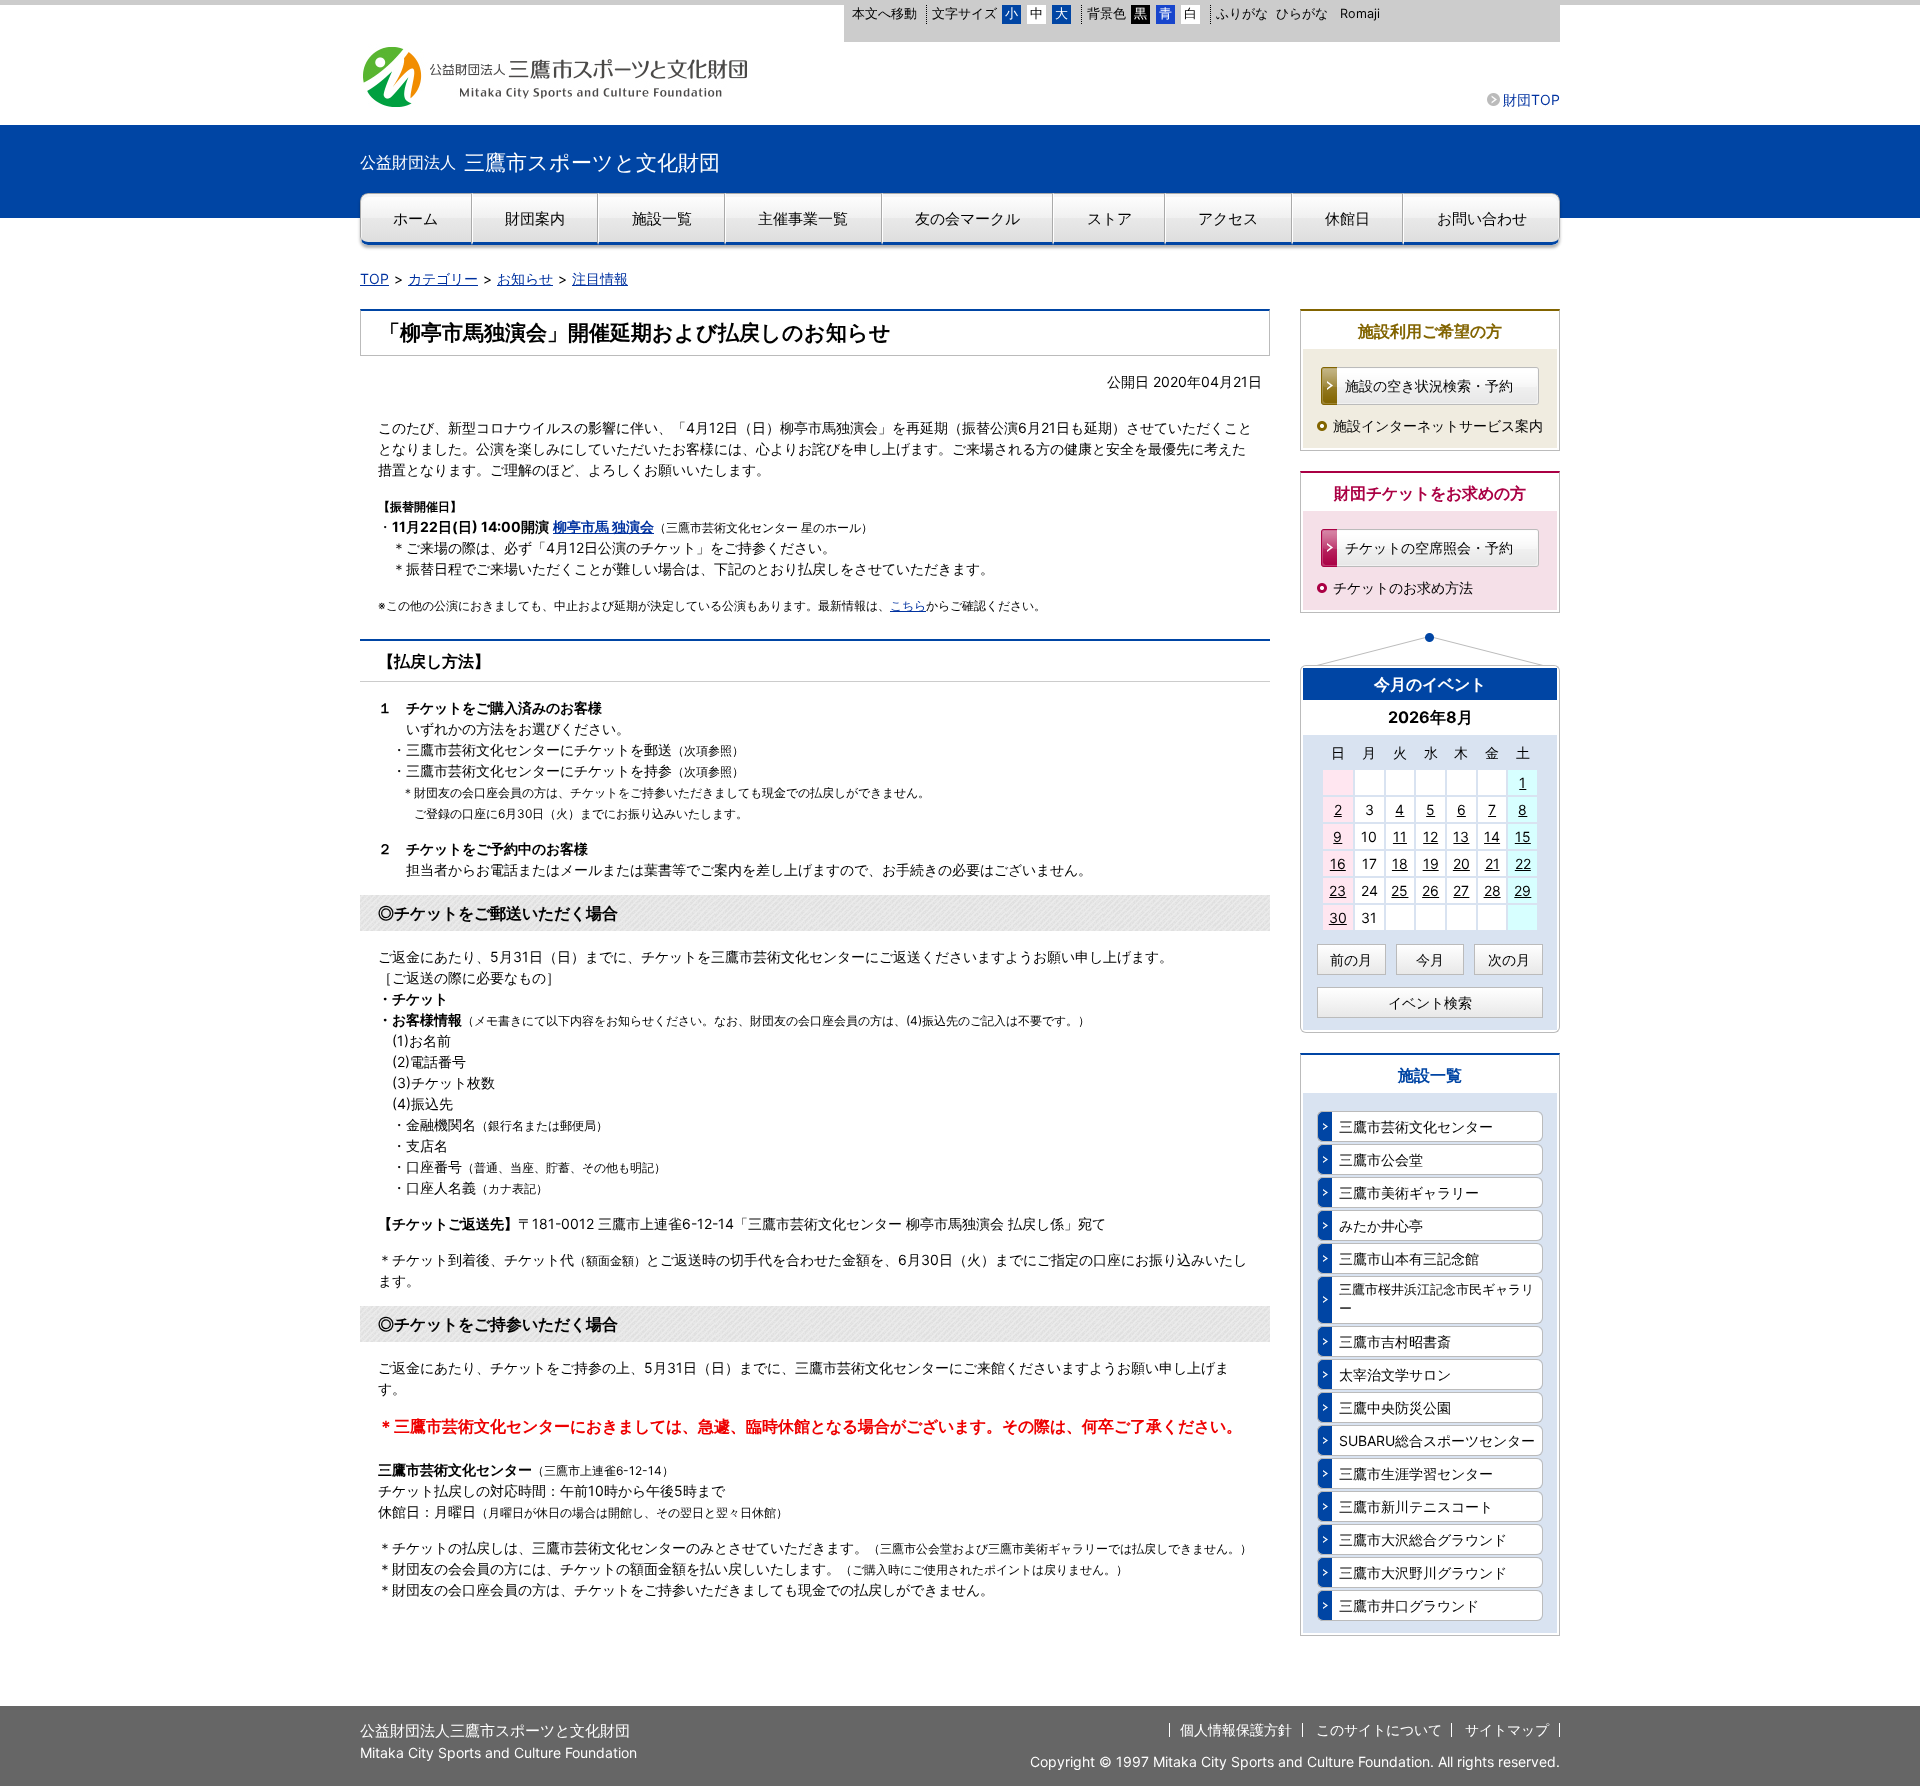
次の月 (1509, 959)
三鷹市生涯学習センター (1416, 1473)
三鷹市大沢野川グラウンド (1423, 1572)
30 (1338, 917)
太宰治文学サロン (1395, 1374)
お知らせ (525, 278)
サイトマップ (1507, 1729)
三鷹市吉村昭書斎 (1395, 1341)
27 (1461, 890)
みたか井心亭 (1381, 1225)
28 (1492, 890)
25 (1399, 890)
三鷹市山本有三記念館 (1409, 1258)
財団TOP (1531, 99)
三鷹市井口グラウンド (1409, 1605)
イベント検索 (1430, 1002)
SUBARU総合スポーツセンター (1437, 1440)
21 (1492, 863)
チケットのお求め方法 (1403, 587)
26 (1430, 890)
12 (1430, 836)
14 (1492, 836)
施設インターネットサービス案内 (1438, 425)
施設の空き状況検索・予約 (1429, 385)
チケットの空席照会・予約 (1429, 547)
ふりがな (1242, 13)
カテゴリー (443, 278)
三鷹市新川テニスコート (1416, 1506)
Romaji (1360, 13)
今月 (1430, 959)
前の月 (1351, 959)
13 (1461, 836)
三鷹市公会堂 (1381, 1159)
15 (1523, 836)
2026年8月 (1430, 717)
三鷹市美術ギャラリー (1409, 1192)
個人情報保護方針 (1236, 1729)
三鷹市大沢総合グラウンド (1423, 1539)
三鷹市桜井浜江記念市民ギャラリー (1436, 1299)
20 (1461, 863)
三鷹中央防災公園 (1395, 1407)
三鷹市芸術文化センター (1416, 1126)
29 (1522, 890)
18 (1400, 863)
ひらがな (1302, 13)
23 (1337, 890)
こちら (908, 605)
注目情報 (600, 278)
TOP (374, 278)
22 (1523, 863)
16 (1338, 863)
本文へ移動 (884, 13)
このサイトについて (1379, 1729)
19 (1431, 863)
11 (1400, 836)
